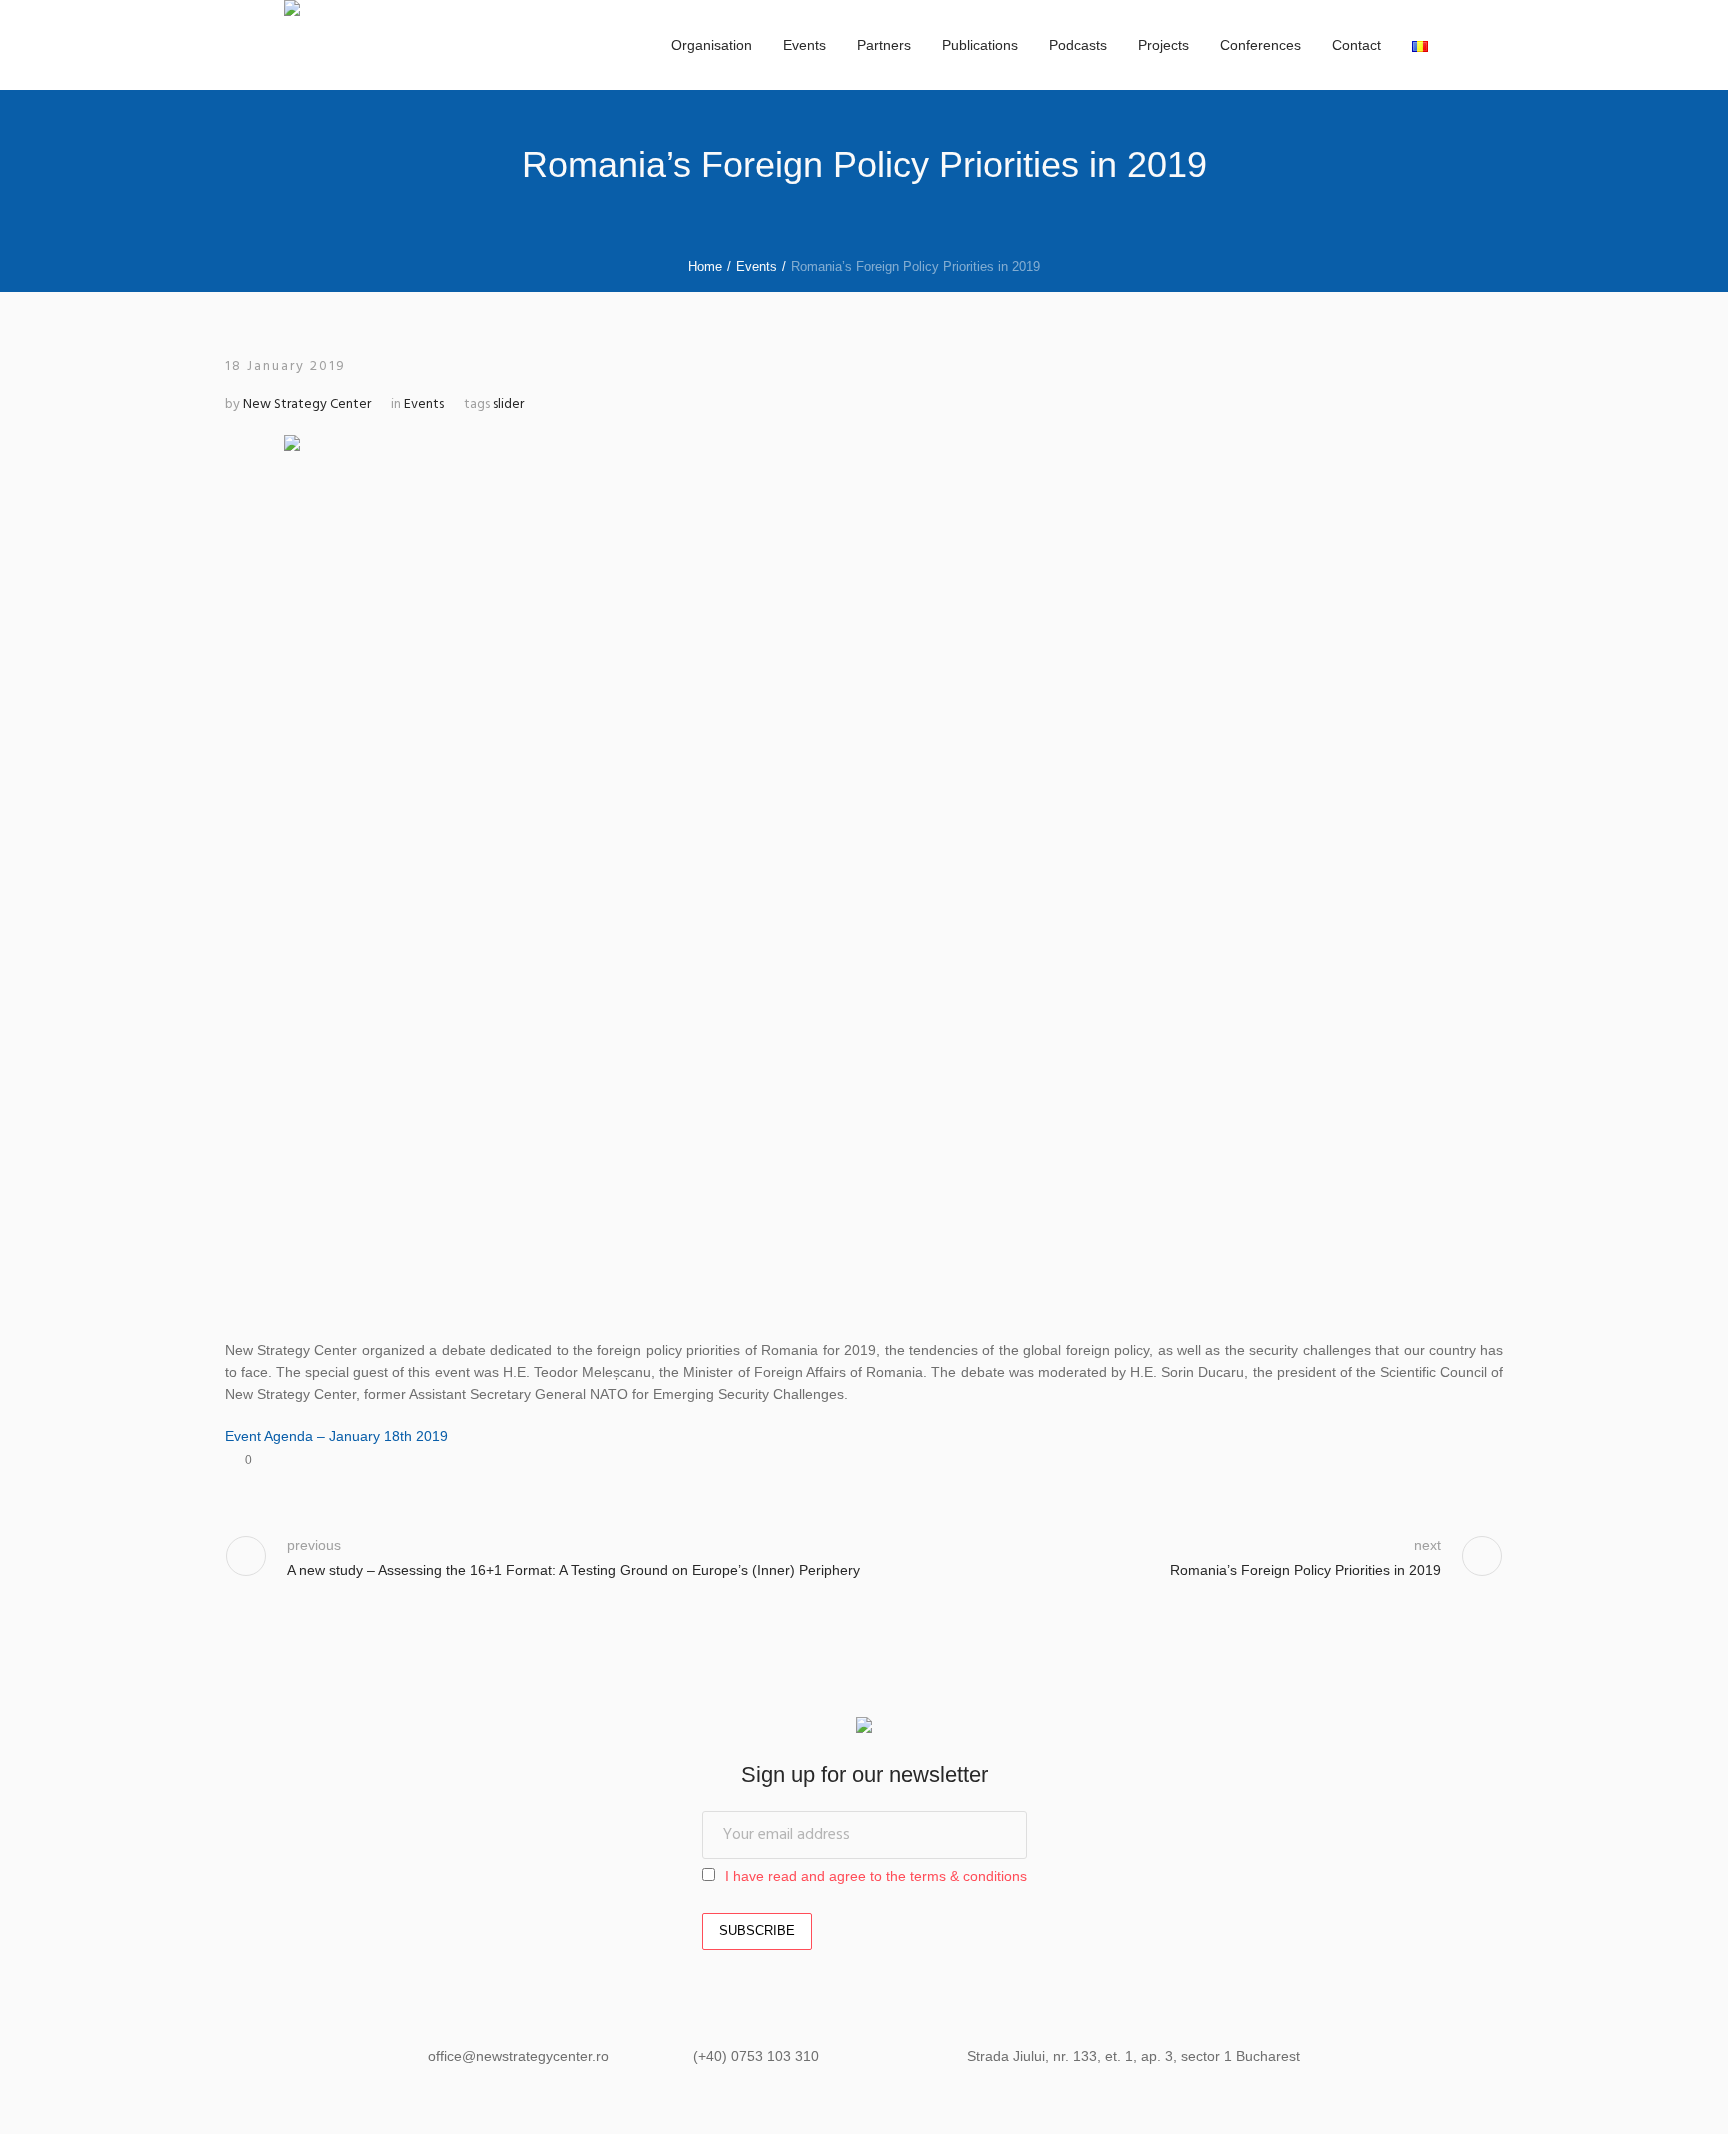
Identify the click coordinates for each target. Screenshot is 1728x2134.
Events (756, 266)
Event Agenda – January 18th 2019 (336, 1436)
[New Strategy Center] (864, 1727)
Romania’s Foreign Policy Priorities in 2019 (1305, 1570)
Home (705, 266)
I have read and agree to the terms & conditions (876, 1876)
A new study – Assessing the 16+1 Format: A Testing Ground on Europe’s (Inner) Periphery (573, 1570)
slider (508, 404)
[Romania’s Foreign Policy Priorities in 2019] (864, 869)
